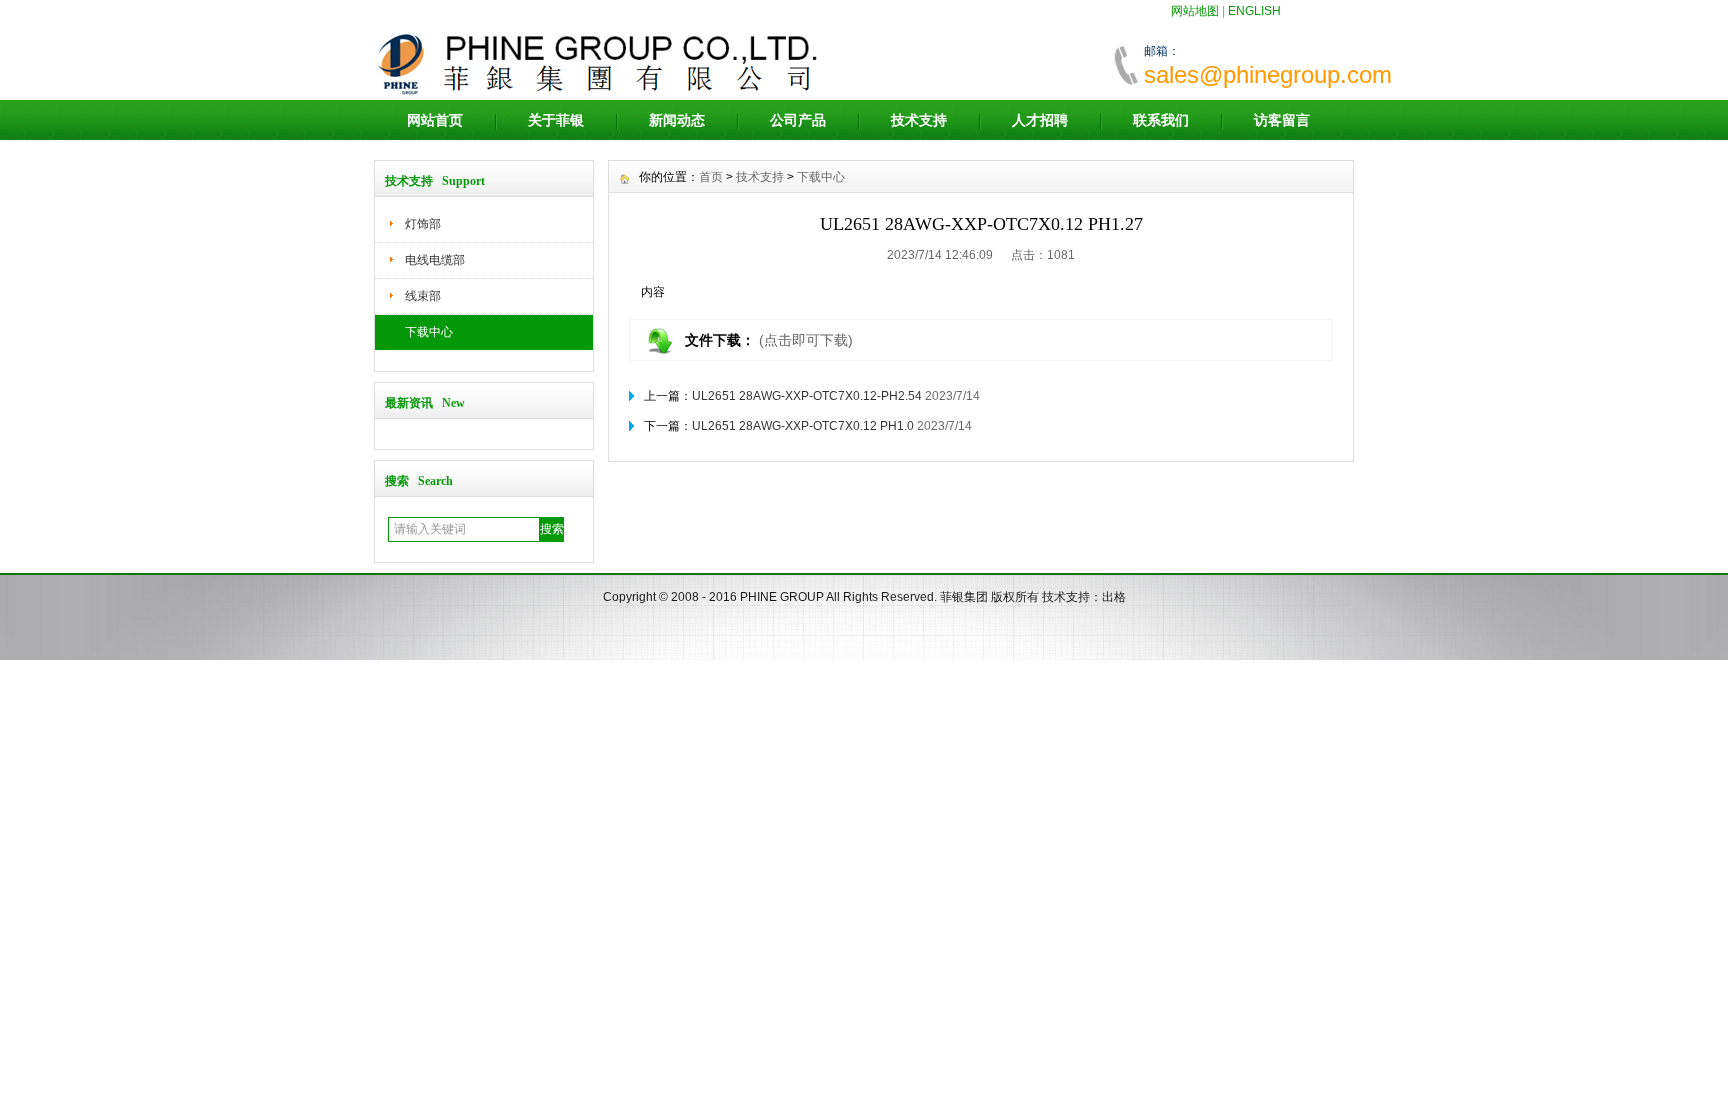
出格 (1114, 597)
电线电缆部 (435, 260)
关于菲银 (556, 120)
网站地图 (1195, 11)
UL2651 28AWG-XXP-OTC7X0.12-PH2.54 (807, 396)
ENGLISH (1254, 11)
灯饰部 (423, 224)
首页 (711, 177)
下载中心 (429, 332)
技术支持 (919, 120)
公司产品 (798, 120)
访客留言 (1282, 120)
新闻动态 (677, 120)
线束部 (423, 296)
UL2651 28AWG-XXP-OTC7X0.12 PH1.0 (803, 426)
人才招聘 (1040, 120)
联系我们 (1161, 120)
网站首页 (435, 120)
